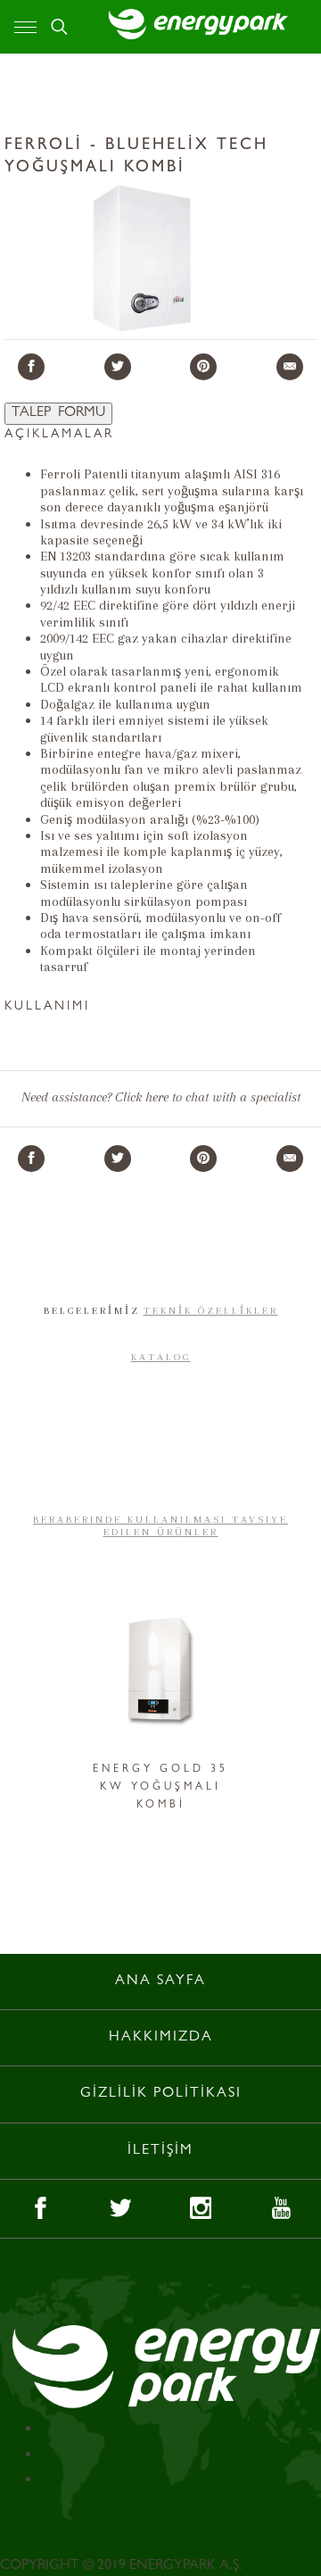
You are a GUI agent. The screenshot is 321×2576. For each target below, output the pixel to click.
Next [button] (275, 1702)
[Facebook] (31, 367)
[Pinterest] (203, 367)
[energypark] (197, 23)
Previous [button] (46, 1702)
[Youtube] (281, 2209)
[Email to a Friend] (290, 367)
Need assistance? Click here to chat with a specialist (161, 1097)
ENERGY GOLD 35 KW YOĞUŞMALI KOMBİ (160, 1788)
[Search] (59, 27)
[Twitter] (118, 367)
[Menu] (25, 27)
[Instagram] (201, 2209)
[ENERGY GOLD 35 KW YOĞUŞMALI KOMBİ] (160, 1676)
